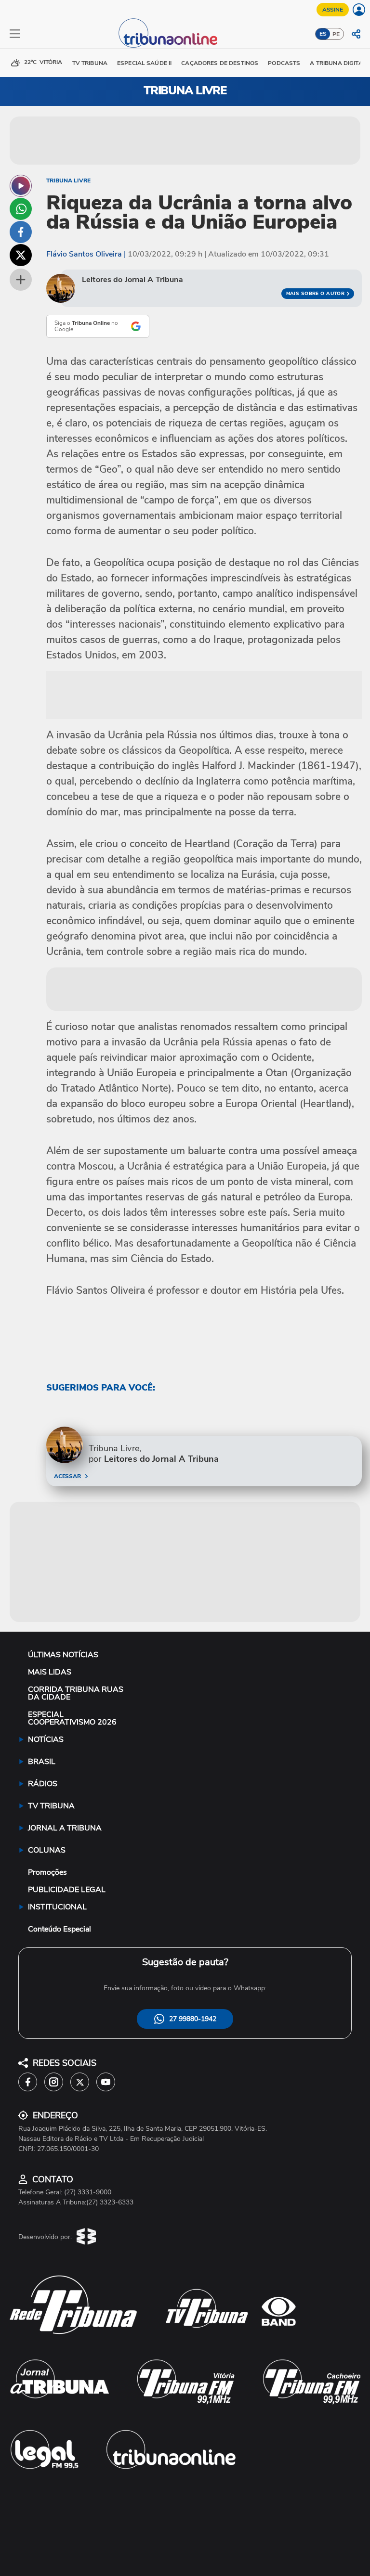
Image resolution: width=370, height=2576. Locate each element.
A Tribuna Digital (338, 63)
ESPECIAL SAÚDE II (144, 63)
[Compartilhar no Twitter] (21, 255)
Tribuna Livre (68, 180)
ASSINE (333, 10)
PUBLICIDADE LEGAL (67, 1890)
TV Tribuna (90, 63)
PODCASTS (284, 63)
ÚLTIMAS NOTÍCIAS (63, 1655)
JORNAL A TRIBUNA (65, 1828)
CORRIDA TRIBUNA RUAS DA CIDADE (76, 1693)
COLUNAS (47, 1850)
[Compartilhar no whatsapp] (21, 209)
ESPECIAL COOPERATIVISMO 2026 (72, 1718)
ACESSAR (67, 1476)
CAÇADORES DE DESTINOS (220, 63)
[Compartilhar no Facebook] (21, 232)
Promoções (47, 1872)
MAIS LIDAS (50, 1672)
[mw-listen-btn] (21, 186)
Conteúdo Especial (59, 1929)
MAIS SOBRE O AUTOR (316, 294)
